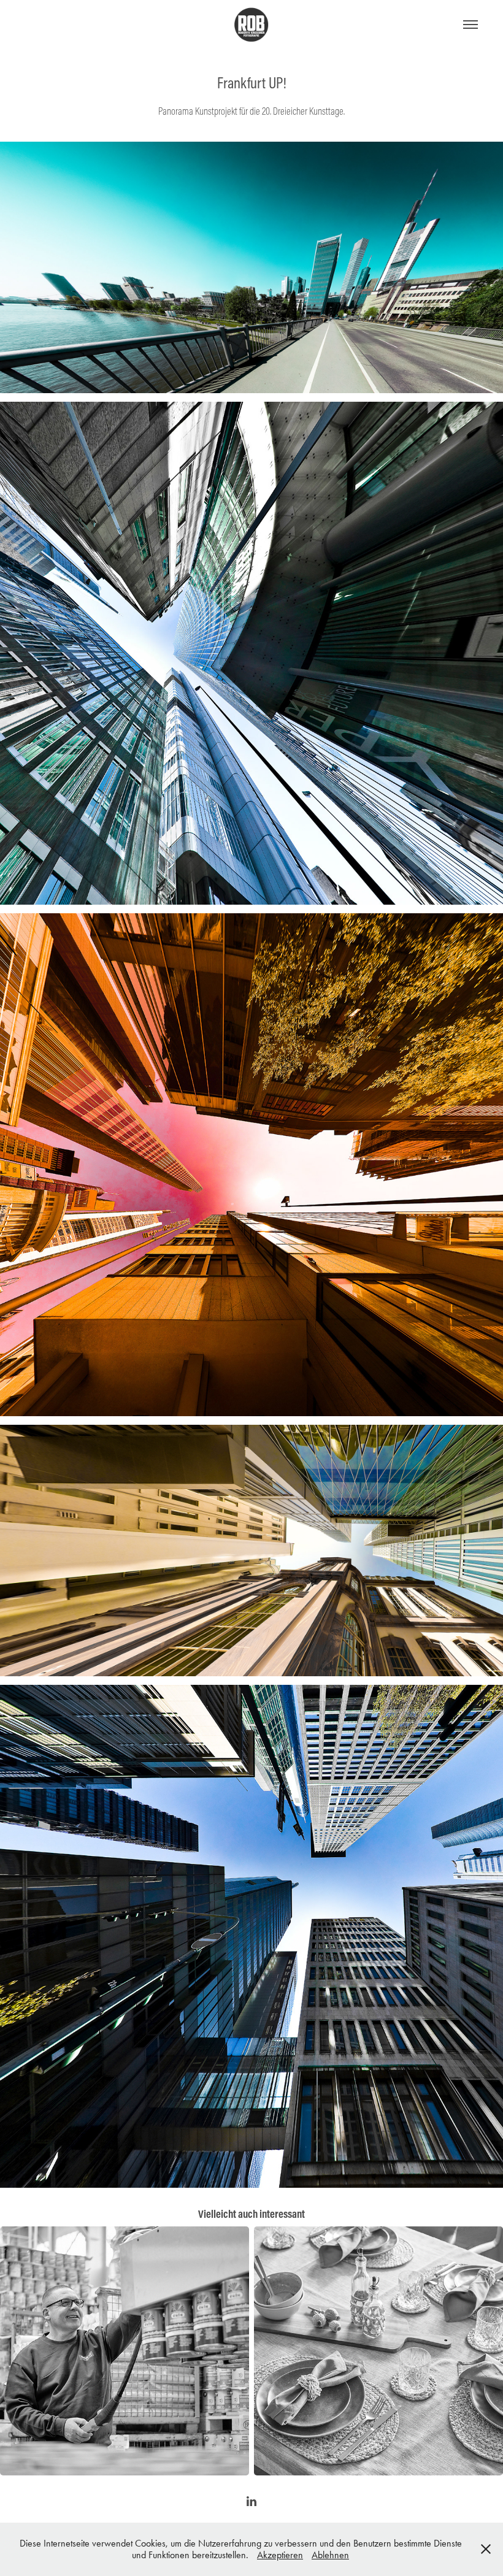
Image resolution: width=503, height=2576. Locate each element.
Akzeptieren (280, 2555)
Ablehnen (330, 2555)
